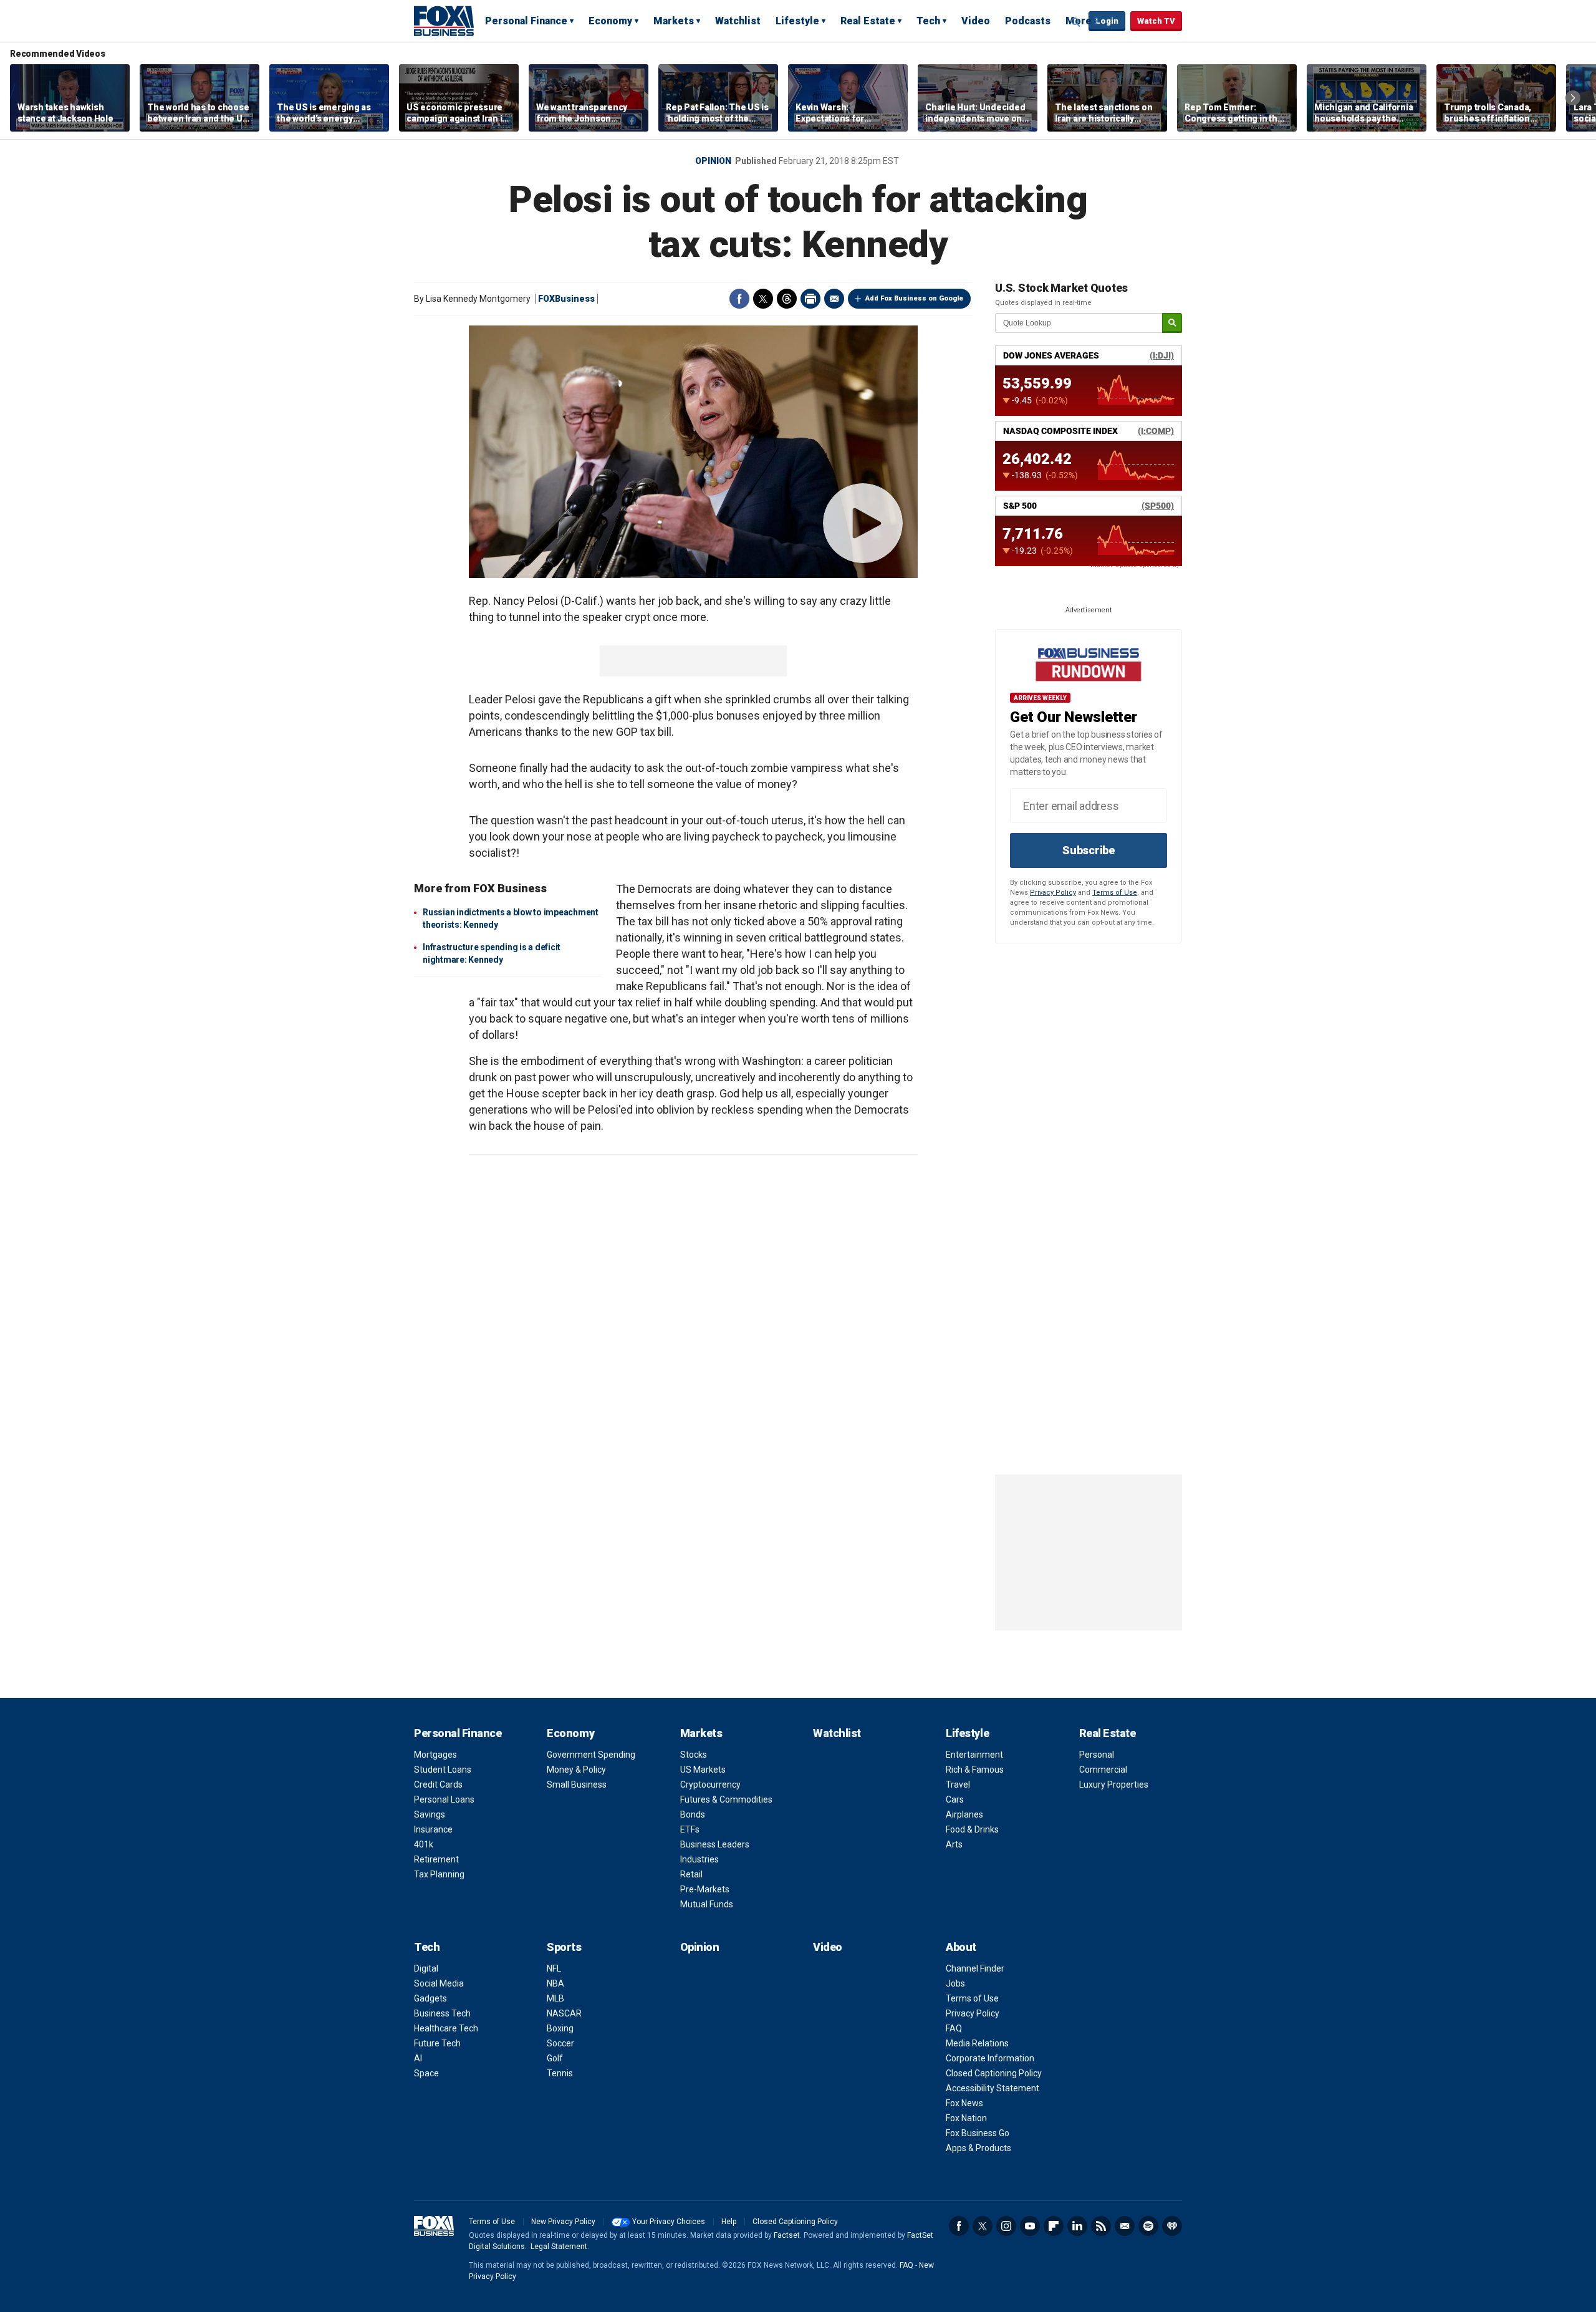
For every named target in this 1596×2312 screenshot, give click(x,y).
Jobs (955, 1983)
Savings (430, 1814)
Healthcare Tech (446, 2028)
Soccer (560, 2043)
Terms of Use (1115, 893)
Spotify (1148, 2226)
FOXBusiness (566, 299)
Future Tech (437, 2043)
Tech (928, 21)
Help (729, 2222)
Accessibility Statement (993, 2088)
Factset (787, 2235)
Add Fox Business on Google (914, 298)
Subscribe (1089, 850)
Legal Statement (559, 2247)
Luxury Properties (1114, 1785)
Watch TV (1156, 21)
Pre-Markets (705, 1889)
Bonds (693, 1814)
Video (976, 21)
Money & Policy (576, 1770)
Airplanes (964, 1814)
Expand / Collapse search (1076, 22)
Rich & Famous (975, 1770)
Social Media (439, 1983)
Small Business (577, 1785)
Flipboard (1054, 2226)
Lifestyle (797, 21)
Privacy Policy (1053, 893)
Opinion (713, 161)
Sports (564, 1947)
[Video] (693, 452)
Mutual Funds (707, 1904)
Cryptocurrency (710, 1785)
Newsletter (1125, 2226)
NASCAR (564, 2013)
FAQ (954, 2028)
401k (424, 1844)
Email (834, 299)
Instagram (1006, 2226)
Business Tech (442, 2013)
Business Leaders (715, 1844)
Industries (699, 1859)
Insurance (433, 1829)
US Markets (703, 1770)
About (961, 1947)
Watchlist (738, 21)
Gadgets (430, 1998)
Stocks (694, 1755)
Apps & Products (978, 2148)
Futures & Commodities (726, 1799)
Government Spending (591, 1755)
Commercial (1103, 1770)
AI (418, 2058)
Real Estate (868, 21)
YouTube (1030, 2226)
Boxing (560, 2028)
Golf (555, 2058)
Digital (426, 1968)
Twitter (763, 299)
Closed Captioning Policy (994, 2073)
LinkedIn (1077, 2226)
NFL (554, 1968)
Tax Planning (439, 1874)
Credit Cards (438, 1785)
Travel (958, 1785)
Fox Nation (966, 2118)
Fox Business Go (978, 2133)
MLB (555, 1998)
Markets (674, 21)
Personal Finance (526, 21)
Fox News (964, 2103)
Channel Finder (975, 1968)
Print (810, 299)
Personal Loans (444, 1799)
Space (426, 2073)
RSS (1101, 2226)
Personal (1097, 1755)
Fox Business (444, 21)
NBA (555, 1983)
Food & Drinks (972, 1829)
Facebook (739, 299)
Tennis (560, 2073)
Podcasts (1028, 21)
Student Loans (443, 1770)
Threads (787, 299)
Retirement (436, 1859)
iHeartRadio (1172, 2226)
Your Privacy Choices (669, 2222)
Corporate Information (990, 2058)
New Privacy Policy (563, 2222)
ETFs (690, 1829)
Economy (610, 21)
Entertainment (974, 1755)
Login (1107, 21)
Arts (954, 1844)
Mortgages (435, 1755)
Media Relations (977, 2043)
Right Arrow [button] (1573, 98)
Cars (955, 1799)
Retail (691, 1874)
